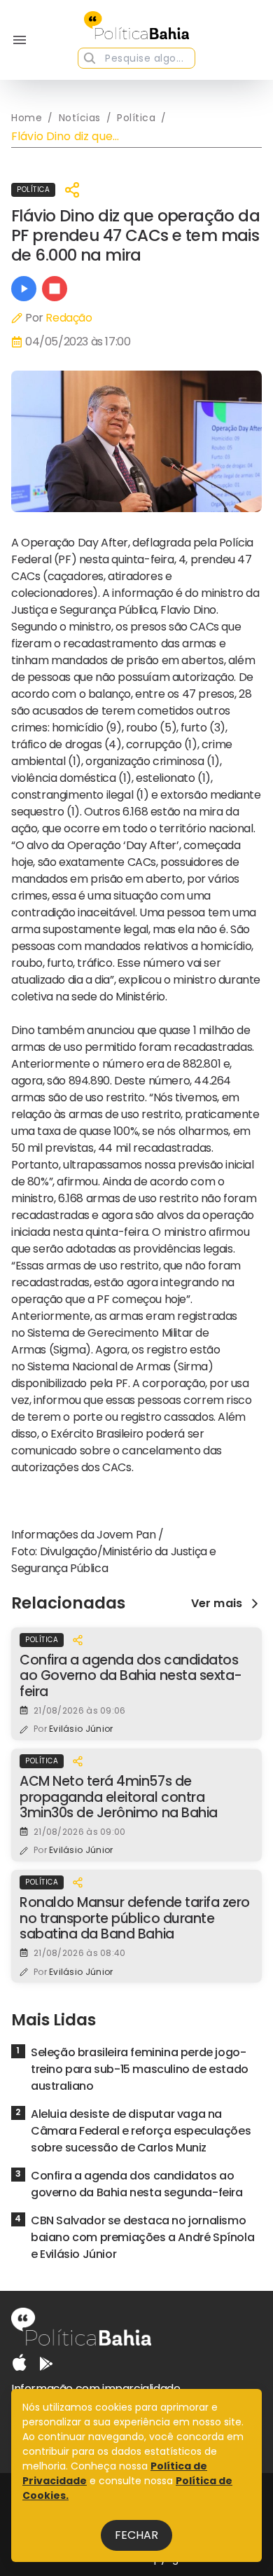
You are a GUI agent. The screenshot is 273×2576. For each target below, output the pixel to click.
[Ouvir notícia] (24, 289)
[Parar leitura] (55, 289)
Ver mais (217, 1604)
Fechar (136, 2535)
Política (33, 190)
